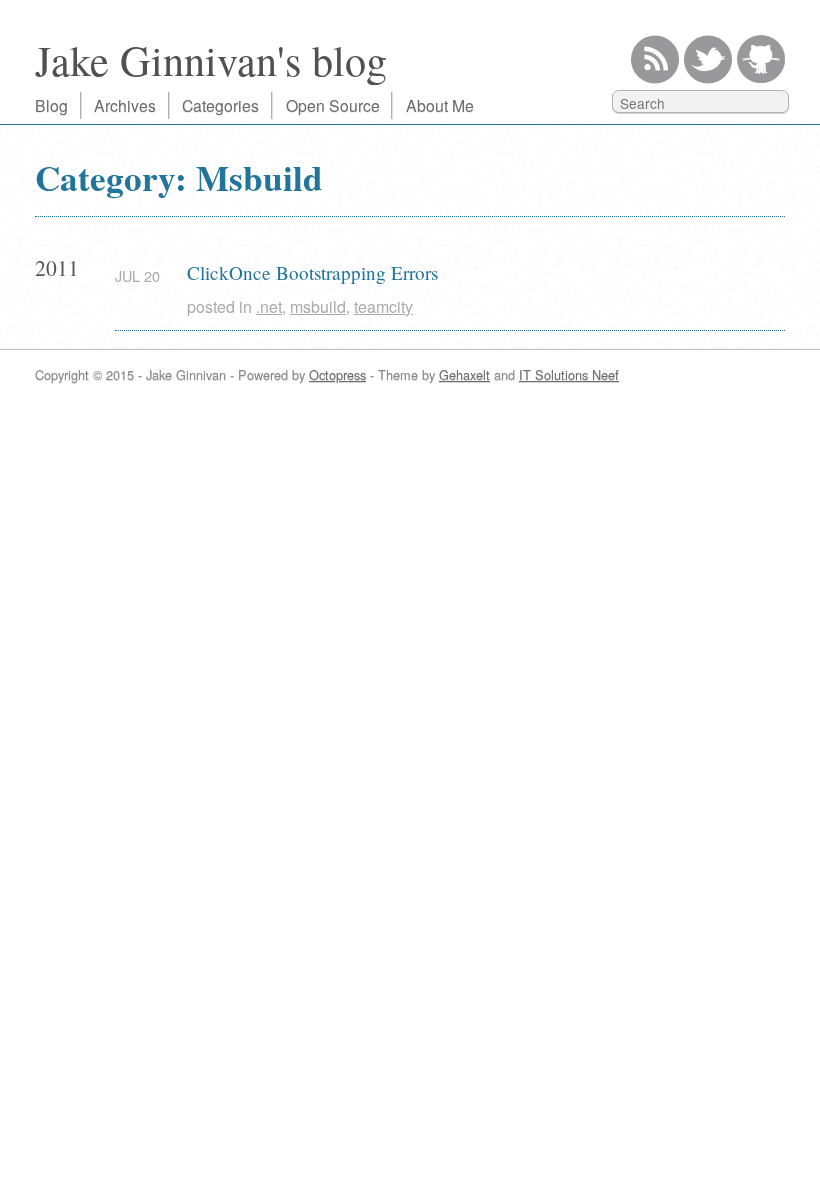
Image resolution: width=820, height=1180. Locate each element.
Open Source (333, 105)
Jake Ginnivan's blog (211, 59)
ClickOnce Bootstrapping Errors (312, 272)
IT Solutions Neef (569, 374)
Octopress (337, 374)
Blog (51, 105)
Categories (220, 105)
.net (269, 306)
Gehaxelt (464, 374)
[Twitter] (708, 59)
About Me (440, 105)
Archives (125, 105)
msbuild (318, 306)
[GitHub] (761, 59)
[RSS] (655, 59)
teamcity (383, 306)
